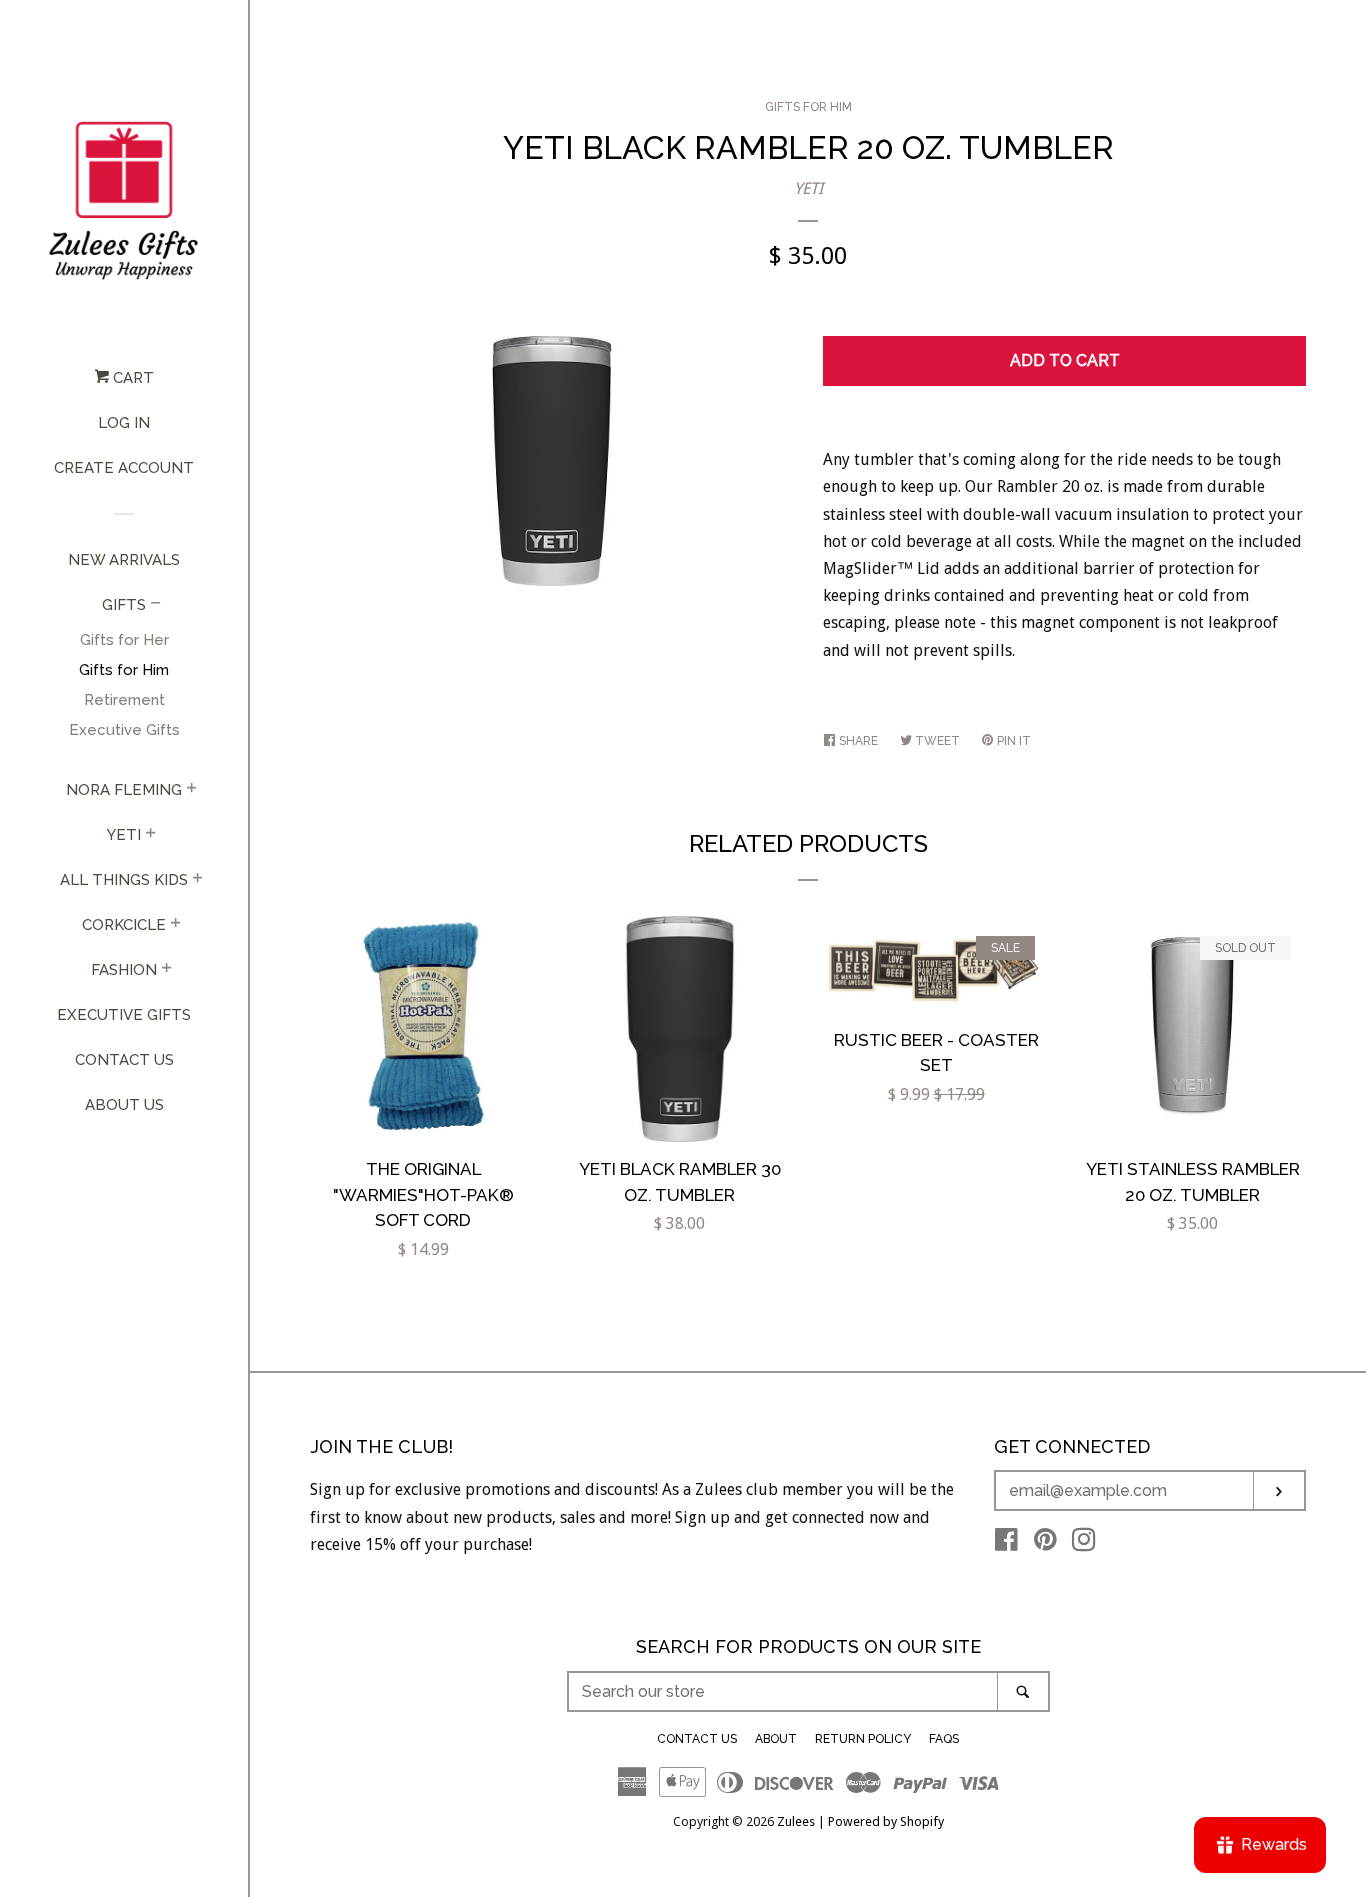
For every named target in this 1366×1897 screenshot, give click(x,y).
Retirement (124, 700)
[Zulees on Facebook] (1006, 1543)
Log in (124, 423)
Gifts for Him (124, 670)
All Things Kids (124, 880)
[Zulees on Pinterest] (1045, 1543)
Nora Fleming (124, 790)
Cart (131, 378)
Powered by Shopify (886, 1821)
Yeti (124, 835)
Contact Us (124, 1060)
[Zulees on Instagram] (1084, 1543)
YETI (808, 188)
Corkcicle (124, 925)
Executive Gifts (124, 730)
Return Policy (863, 1739)
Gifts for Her (124, 640)
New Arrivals (124, 560)
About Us (124, 1105)
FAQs (944, 1739)
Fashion (124, 970)
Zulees (796, 1821)
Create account (124, 468)
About (776, 1739)
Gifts (124, 605)
